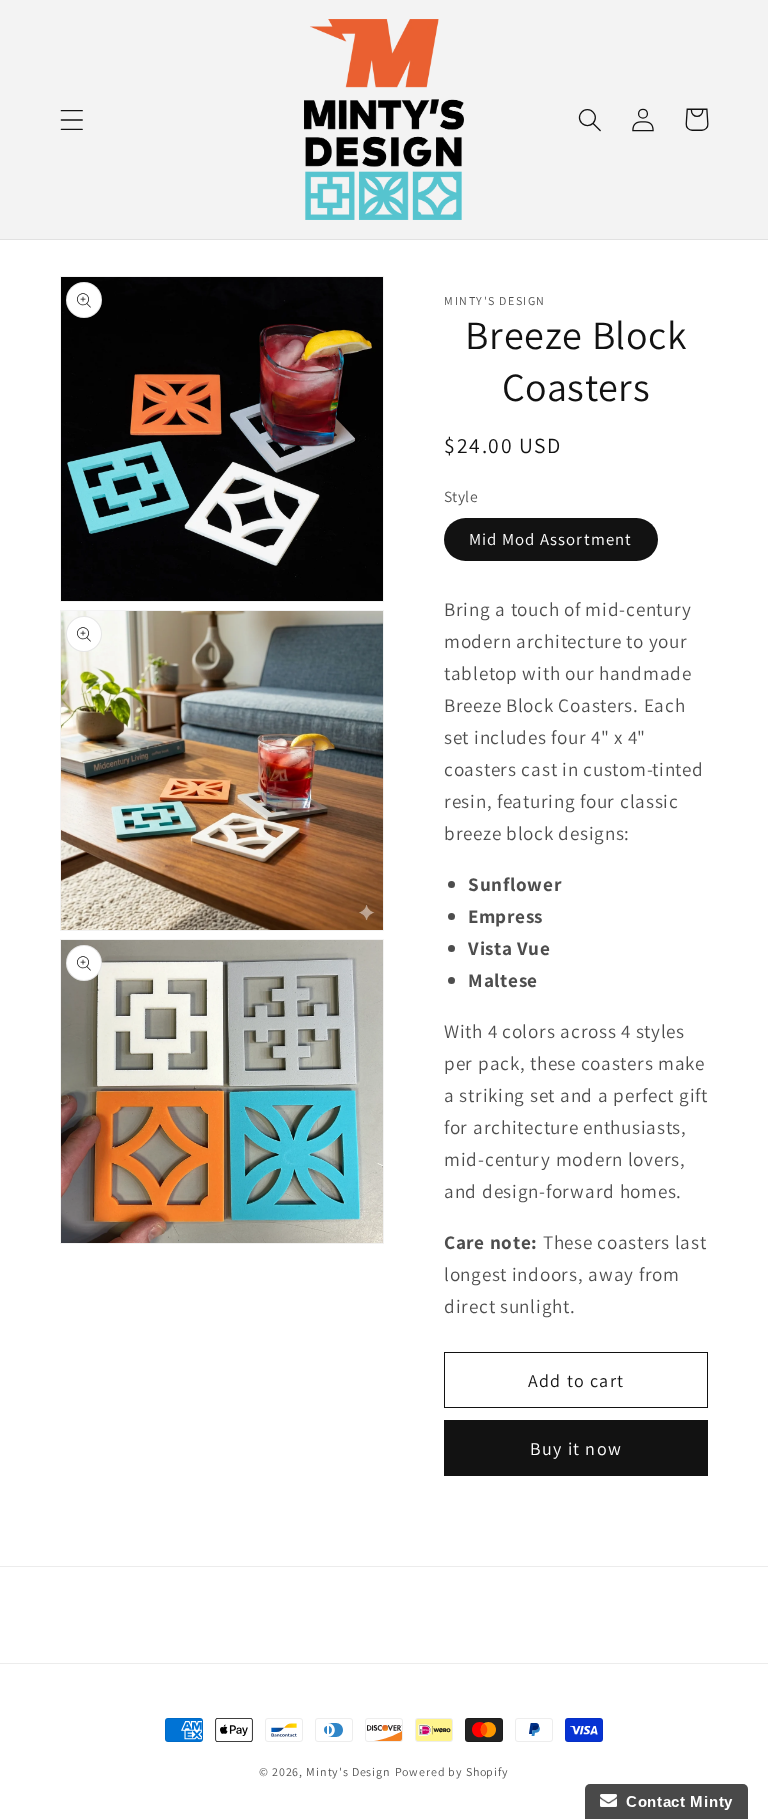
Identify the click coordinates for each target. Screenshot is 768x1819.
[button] (72, 119)
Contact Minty (675, 1801)
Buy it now (576, 1448)
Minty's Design (348, 1771)
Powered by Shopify (452, 1771)
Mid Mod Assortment (551, 539)
